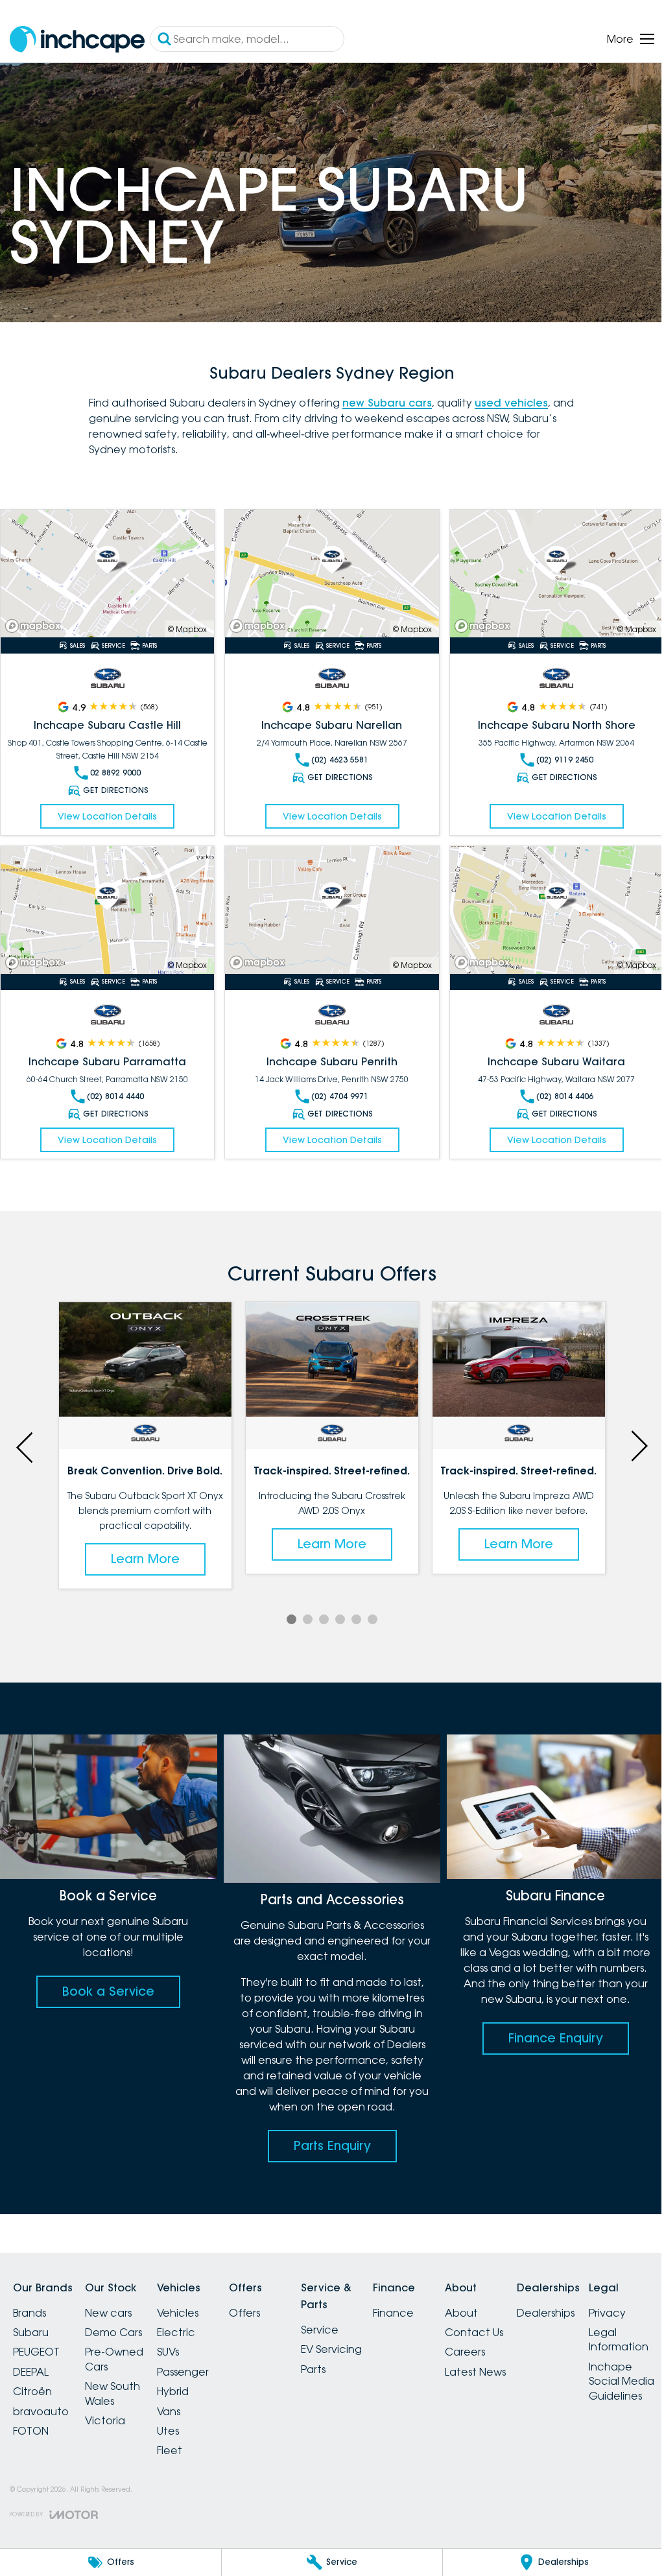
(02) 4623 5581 (335, 754)
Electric (192, 2321)
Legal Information (43, 2513)
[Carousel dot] (287, 1610)
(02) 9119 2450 (556, 754)
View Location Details (106, 810)
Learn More (143, 1534)
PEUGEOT (36, 2340)
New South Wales (120, 2381)
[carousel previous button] (26, 1437)
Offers (268, 2300)
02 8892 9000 (114, 767)
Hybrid (188, 2380)
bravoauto (41, 2399)
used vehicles (507, 399)
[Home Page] (77, 39)
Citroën (32, 2380)
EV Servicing (362, 2337)
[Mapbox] (36, 620)
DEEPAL (31, 2359)
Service (351, 2317)
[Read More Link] (106, 569)
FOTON (31, 2419)
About (508, 2300)
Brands (30, 2300)
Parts (344, 2357)
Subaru (31, 2321)
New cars (116, 2300)
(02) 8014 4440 (114, 1088)
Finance (432, 2300)
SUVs (184, 2340)
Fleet (185, 2439)
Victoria (113, 2409)
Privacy (31, 2486)
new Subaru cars (383, 399)
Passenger (198, 2359)
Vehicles (193, 2300)
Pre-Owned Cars (122, 2347)
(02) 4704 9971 (335, 1088)
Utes (184, 2419)
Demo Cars (121, 2321)
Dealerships (600, 2300)
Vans (184, 2399)
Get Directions (114, 784)
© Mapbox (184, 623)
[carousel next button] (628, 1437)
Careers (512, 2340)
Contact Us (521, 2321)
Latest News (522, 2359)
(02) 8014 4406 (556, 1088)
